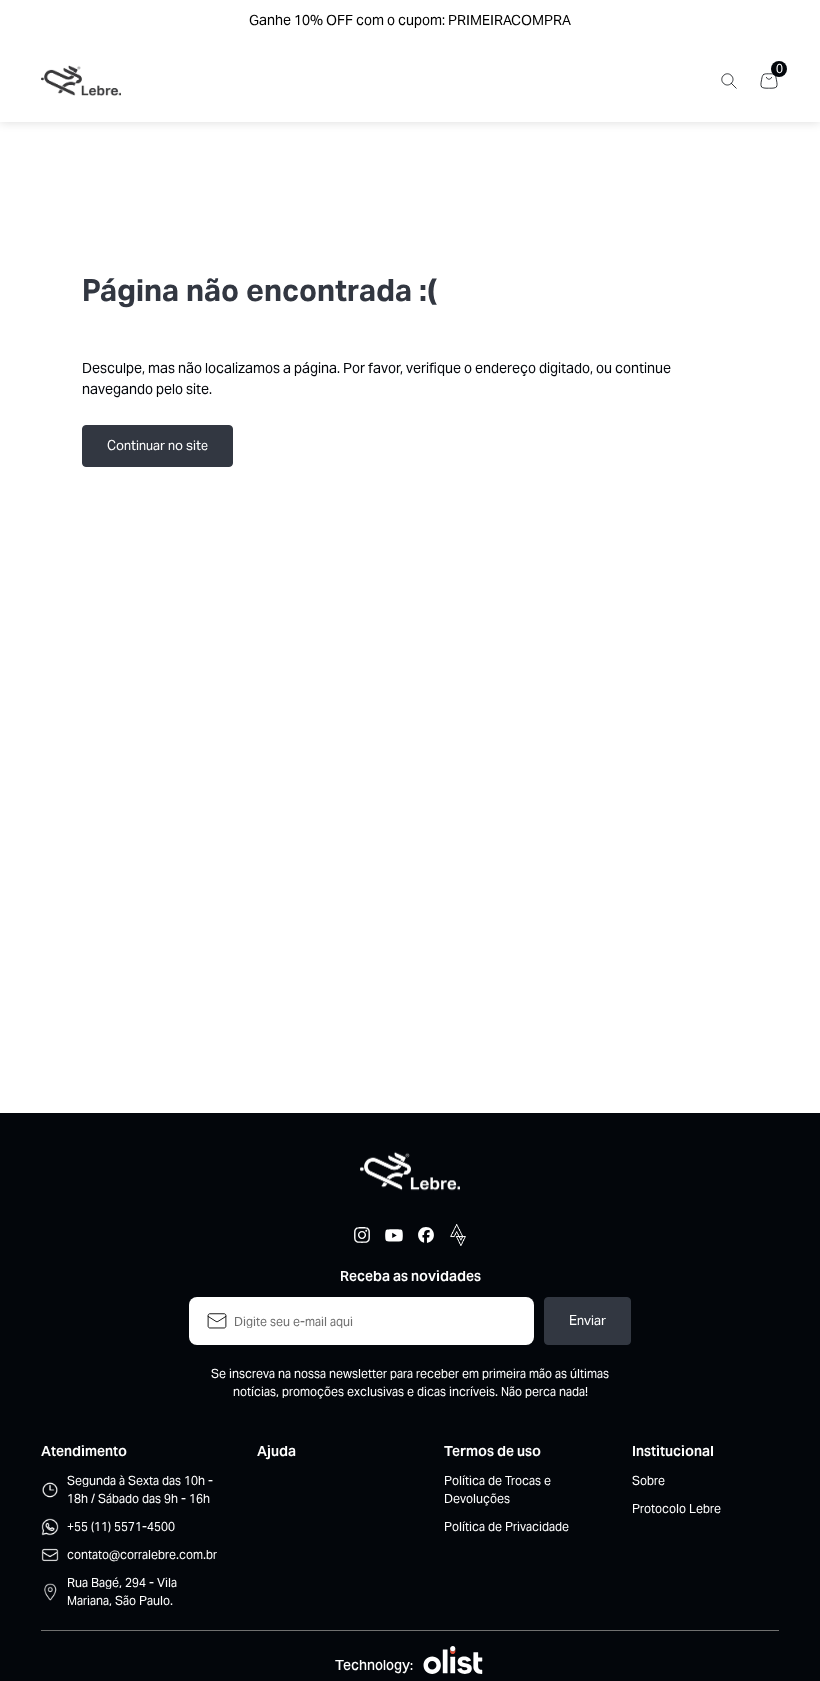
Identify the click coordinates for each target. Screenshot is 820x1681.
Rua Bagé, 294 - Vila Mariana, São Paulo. (122, 1591)
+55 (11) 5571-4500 (121, 1526)
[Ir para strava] (458, 1235)
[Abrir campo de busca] (729, 81)
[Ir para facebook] (426, 1235)
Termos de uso (492, 1451)
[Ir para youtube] (394, 1235)
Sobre (648, 1480)
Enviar (587, 1320)
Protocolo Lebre (676, 1508)
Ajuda (276, 1451)
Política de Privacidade (506, 1526)
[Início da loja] (81, 80)
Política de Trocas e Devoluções (497, 1489)
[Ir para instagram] (362, 1235)
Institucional (673, 1451)
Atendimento (84, 1451)
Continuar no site (157, 445)
